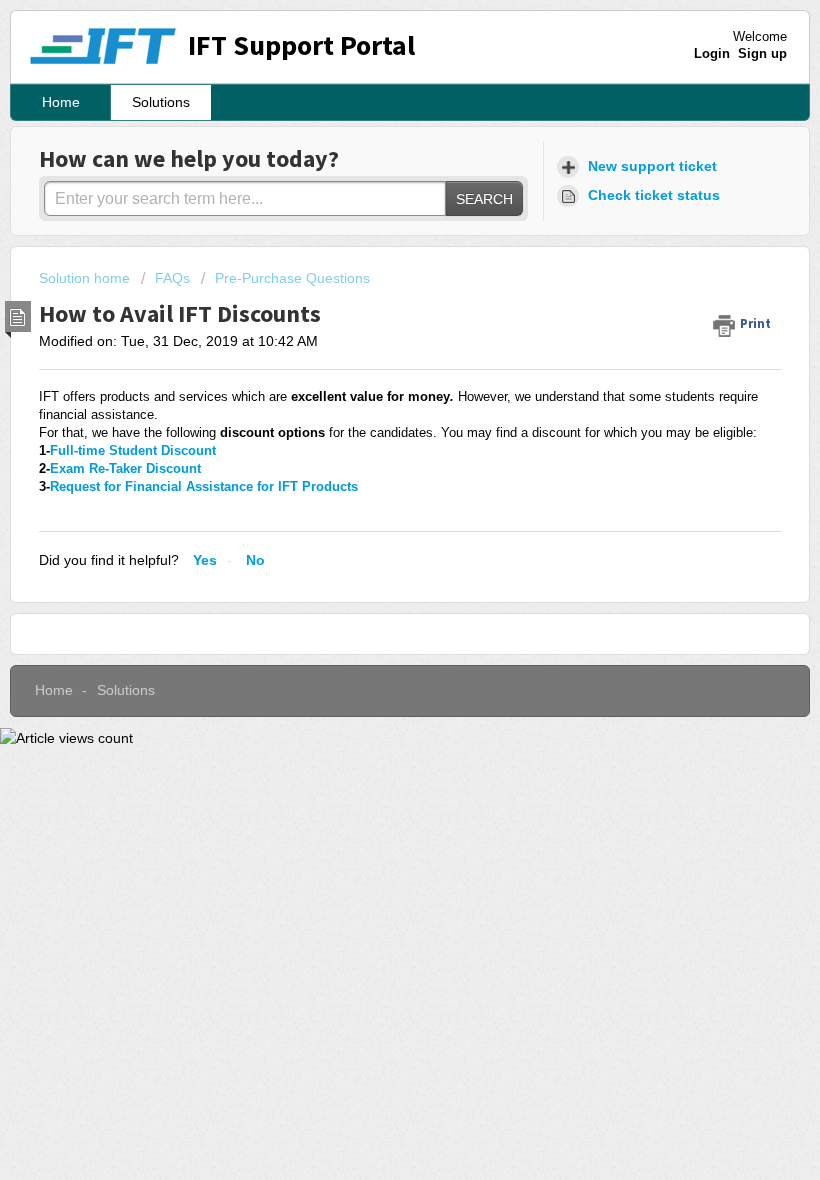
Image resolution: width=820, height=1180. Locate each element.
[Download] (373, 579)
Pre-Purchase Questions (292, 278)
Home (61, 102)
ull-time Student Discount (133, 450)
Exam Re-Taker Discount (125, 468)
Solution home (86, 278)
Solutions (161, 102)
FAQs (172, 278)
